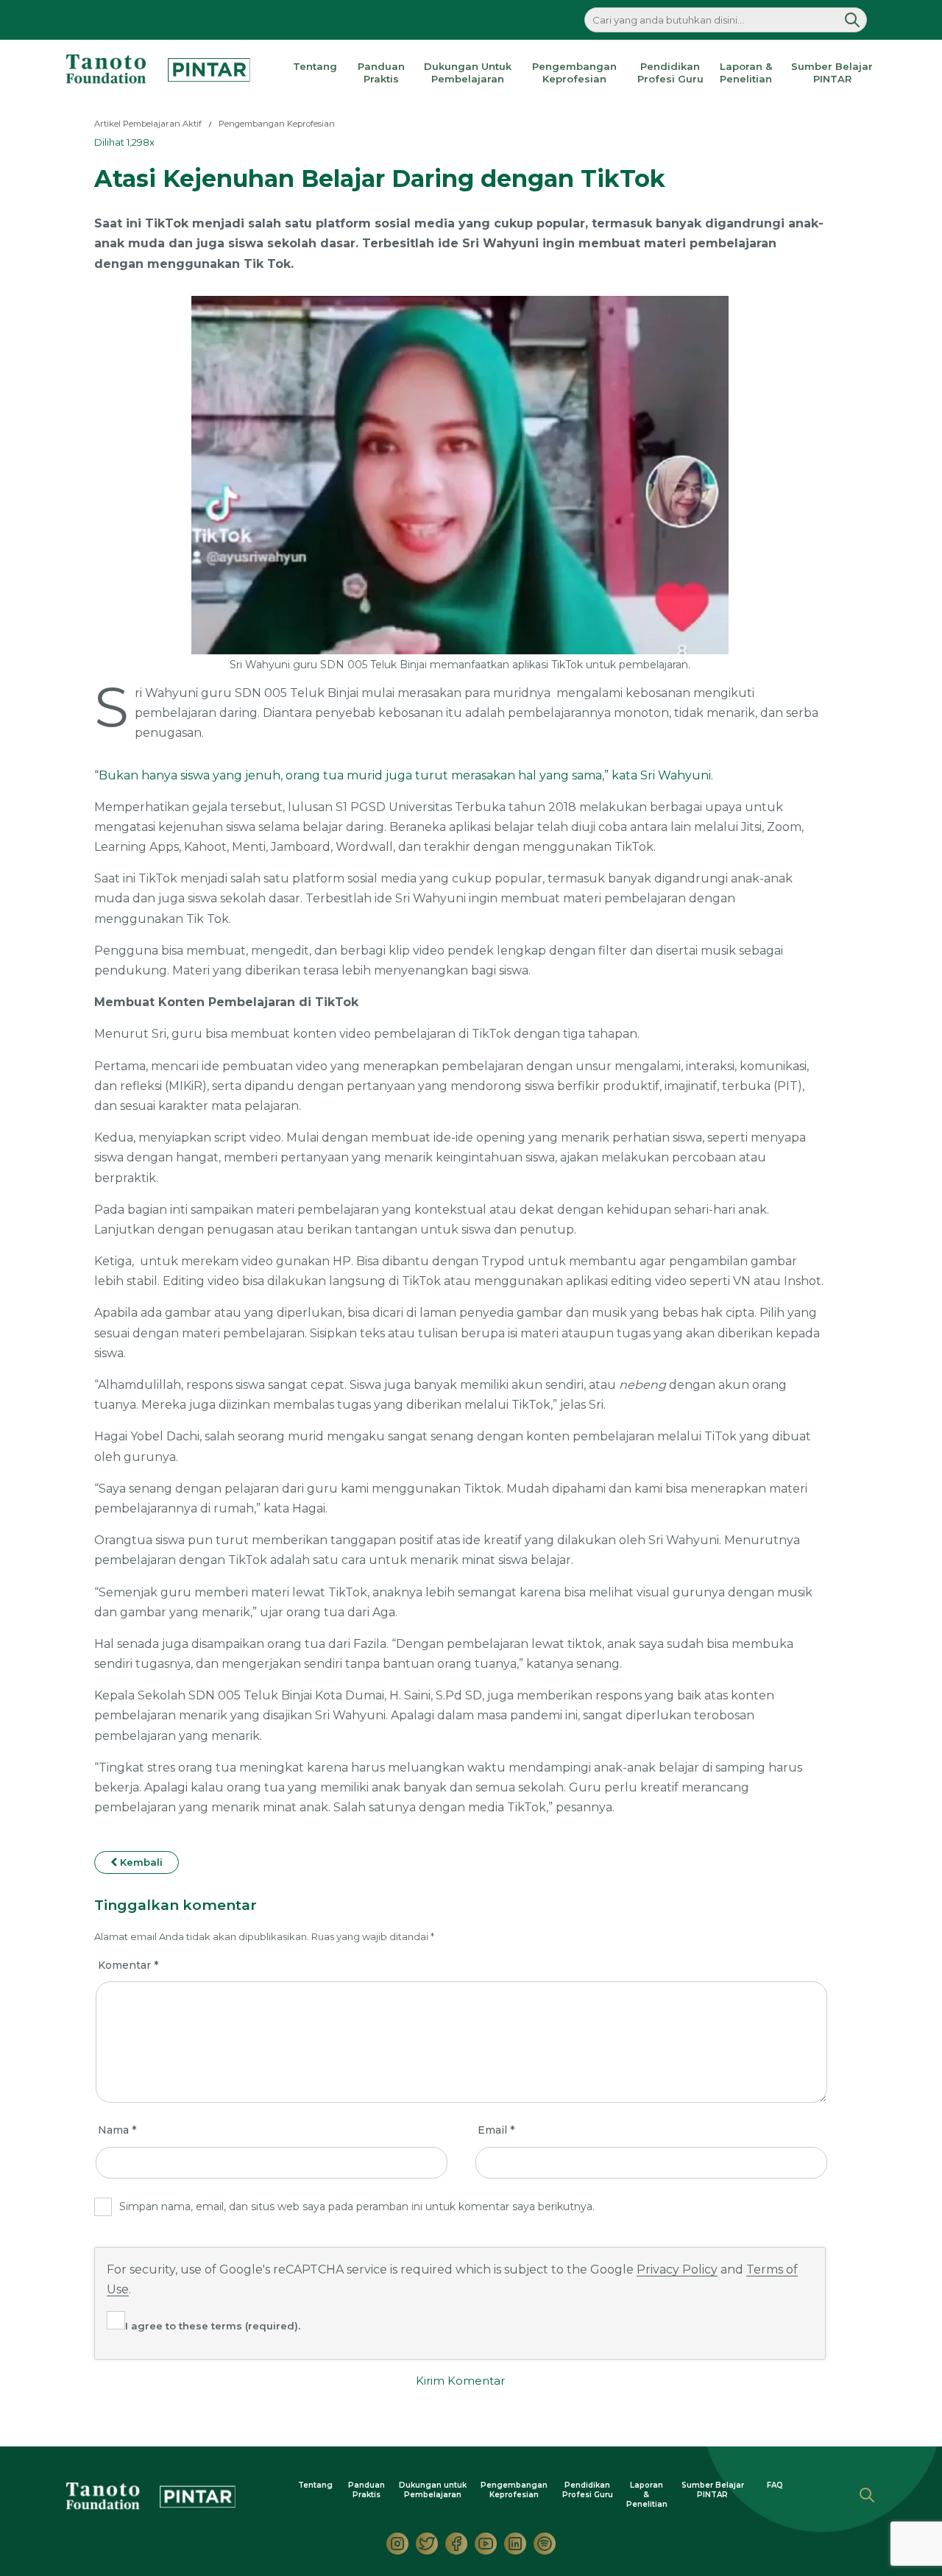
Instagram (397, 2544)
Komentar (128, 1965)
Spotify (545, 2544)
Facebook (456, 2544)
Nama (117, 2130)
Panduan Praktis (381, 72)
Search (867, 2495)
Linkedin (515, 2544)
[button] (852, 20)
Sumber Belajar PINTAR (832, 72)
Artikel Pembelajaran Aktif (148, 124)
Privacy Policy (677, 2269)
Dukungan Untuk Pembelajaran (468, 72)
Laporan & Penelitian (746, 72)
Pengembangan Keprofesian (574, 72)
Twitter (427, 2544)
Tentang (315, 66)
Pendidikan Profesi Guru (670, 72)
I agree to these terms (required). (213, 2326)
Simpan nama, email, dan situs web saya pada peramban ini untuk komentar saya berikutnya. (357, 2207)
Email (496, 2130)
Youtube (486, 2544)
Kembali (140, 1862)
